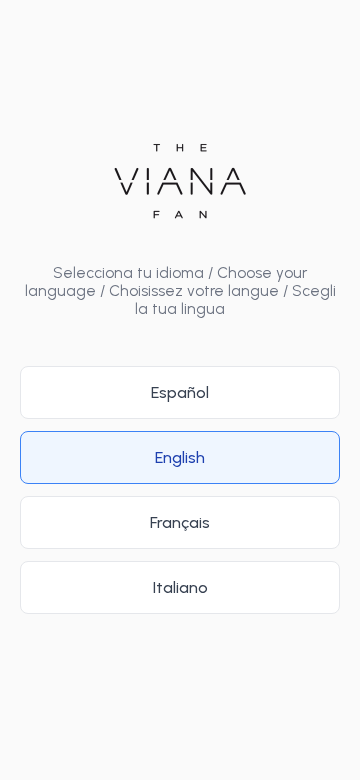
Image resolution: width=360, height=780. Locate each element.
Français (180, 522)
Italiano (180, 587)
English (180, 457)
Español (180, 392)
